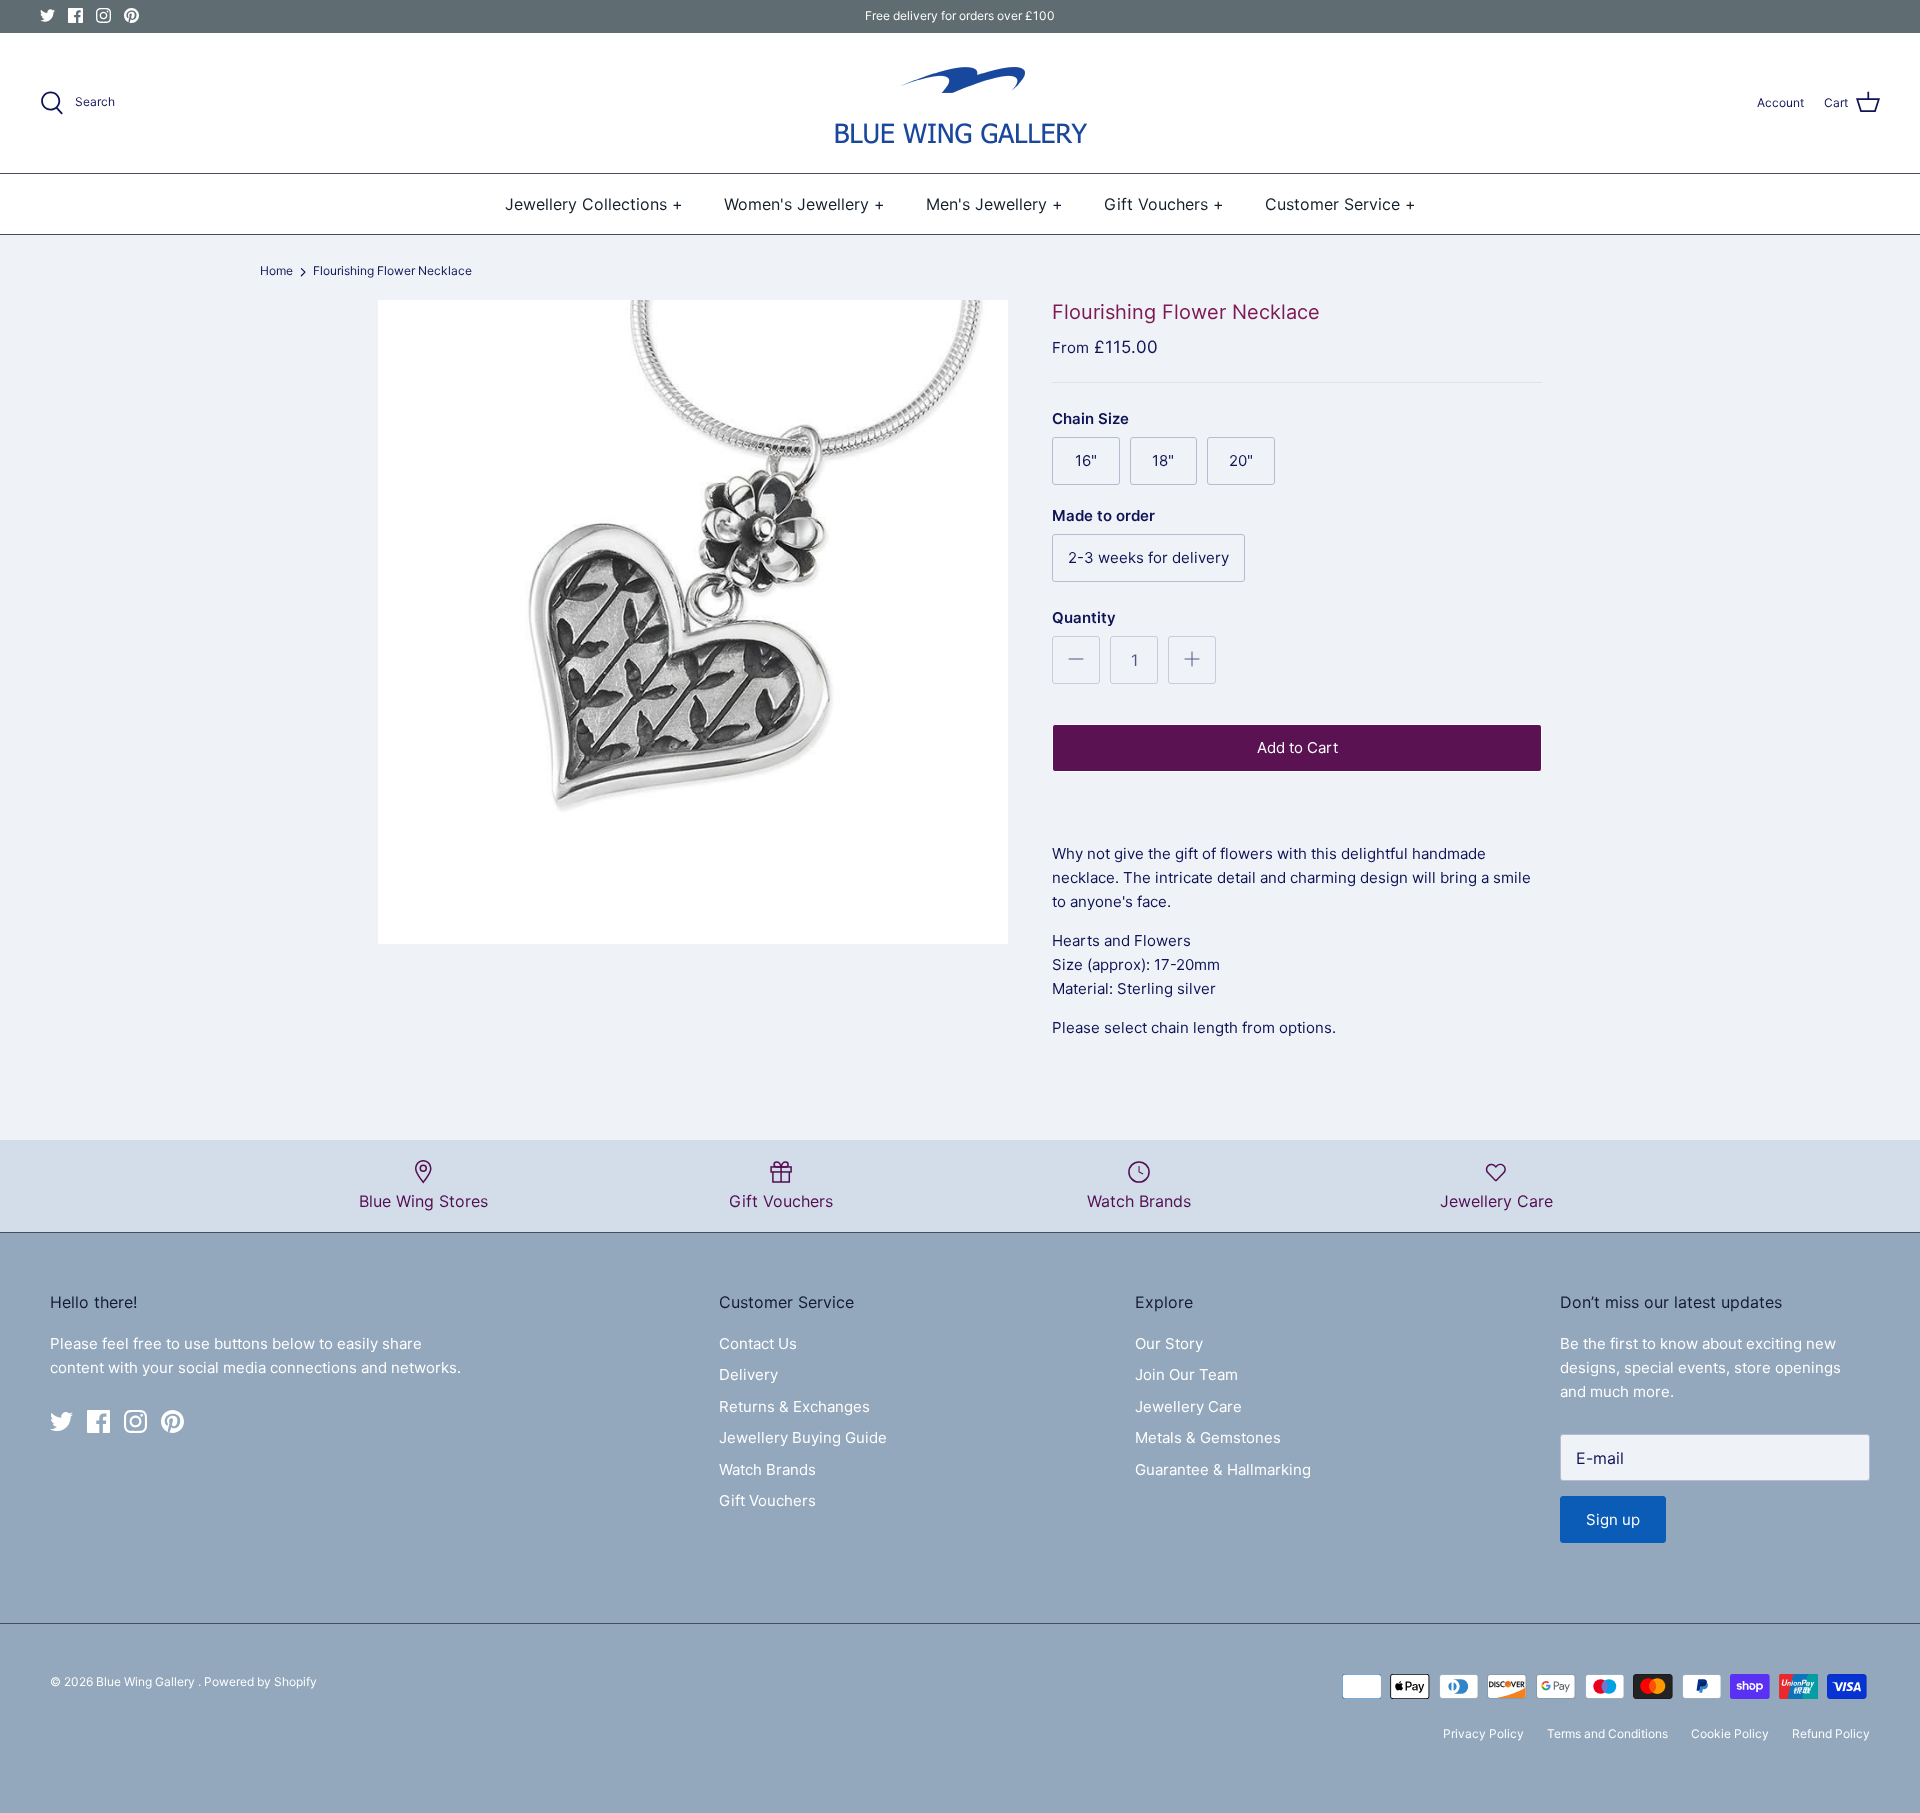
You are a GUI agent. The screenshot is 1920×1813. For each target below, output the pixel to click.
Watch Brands (767, 1469)
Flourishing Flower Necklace (392, 271)
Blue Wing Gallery (147, 1681)
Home (276, 271)
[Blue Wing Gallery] (960, 103)
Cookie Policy (1730, 1733)
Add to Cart (1297, 747)
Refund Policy (1831, 1733)
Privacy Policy (1483, 1733)
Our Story (1169, 1343)
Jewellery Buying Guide (803, 1437)
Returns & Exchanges (794, 1406)
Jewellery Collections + (594, 204)
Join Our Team (1186, 1374)
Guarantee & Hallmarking (1223, 1469)
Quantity (1084, 617)
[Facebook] (75, 15)
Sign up (1613, 1519)
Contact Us (758, 1343)
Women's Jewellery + (804, 204)
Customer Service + (1340, 204)
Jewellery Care (1188, 1406)
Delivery (748, 1374)
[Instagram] (103, 15)
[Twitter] (47, 15)
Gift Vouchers (767, 1500)
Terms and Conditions (1607, 1733)
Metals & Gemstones (1208, 1437)
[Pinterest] (131, 15)
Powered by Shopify (260, 1681)
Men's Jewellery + (994, 204)
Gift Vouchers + (1164, 204)
